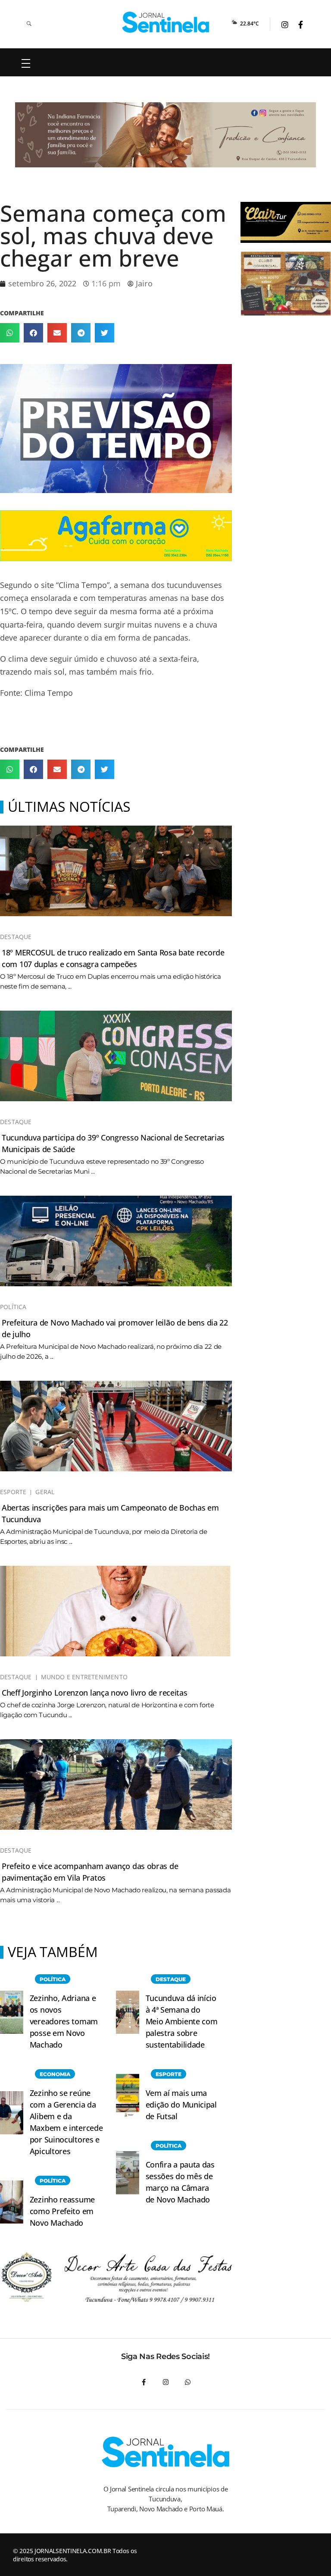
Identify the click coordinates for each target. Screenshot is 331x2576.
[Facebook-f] (144, 2382)
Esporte (13, 1492)
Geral (45, 1492)
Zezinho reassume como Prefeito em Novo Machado (62, 2211)
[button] (10, 333)
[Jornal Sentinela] (166, 22)
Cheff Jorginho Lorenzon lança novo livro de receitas (94, 1693)
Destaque (16, 937)
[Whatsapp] (188, 2382)
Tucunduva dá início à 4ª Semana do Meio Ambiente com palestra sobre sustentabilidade (182, 2021)
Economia (55, 2074)
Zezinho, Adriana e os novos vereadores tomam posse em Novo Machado (64, 2021)
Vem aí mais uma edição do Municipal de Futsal (181, 2105)
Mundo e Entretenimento (84, 1677)
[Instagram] (166, 2382)
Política (13, 1307)
